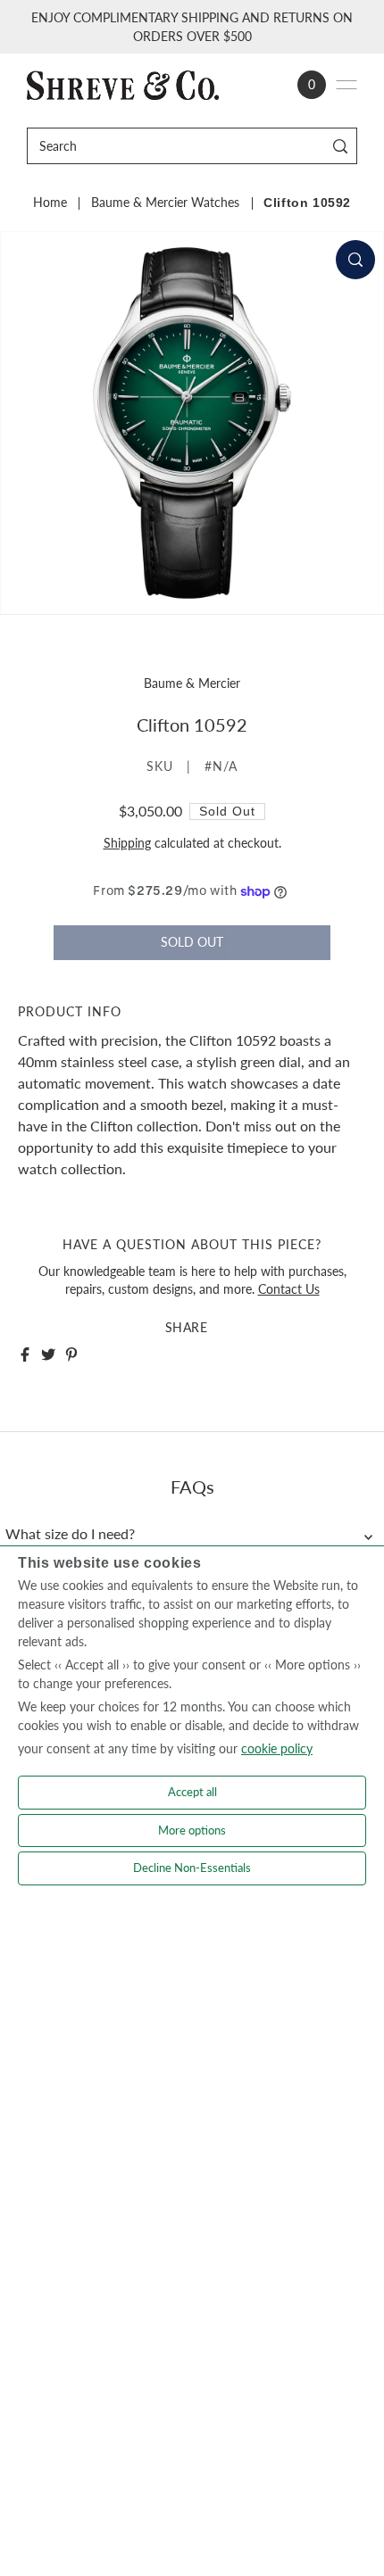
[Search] (341, 146)
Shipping (127, 843)
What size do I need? (70, 1534)
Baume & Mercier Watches (165, 203)
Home (50, 203)
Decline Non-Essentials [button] (192, 1868)
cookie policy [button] (277, 1748)
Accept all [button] (192, 1792)
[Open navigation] (346, 85)
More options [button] (192, 1830)
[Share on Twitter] (48, 1354)
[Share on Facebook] (25, 1354)
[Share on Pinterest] (71, 1354)
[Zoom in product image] (355, 260)
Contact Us (289, 1289)
